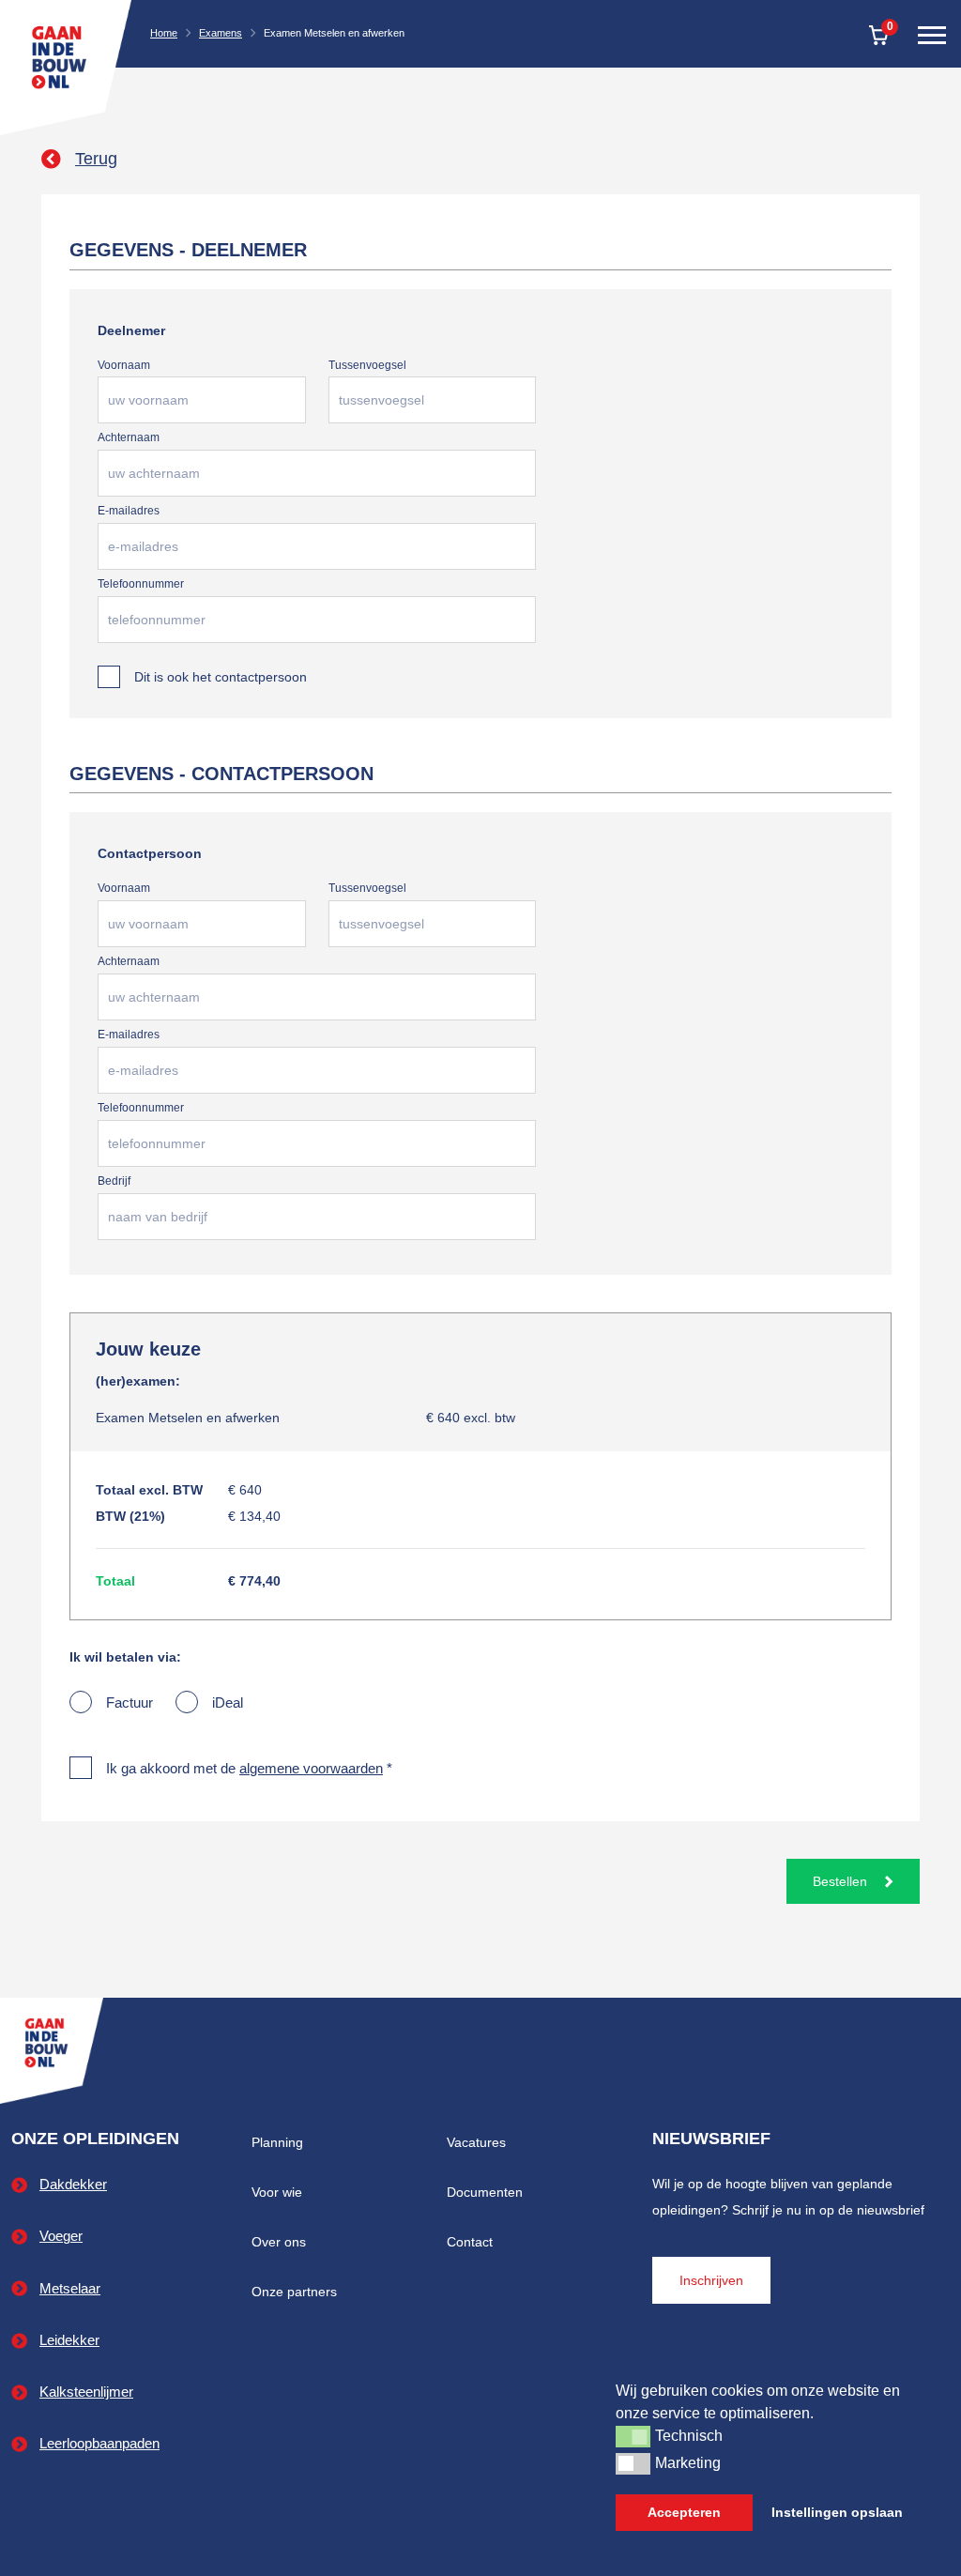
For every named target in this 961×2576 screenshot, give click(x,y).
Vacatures (476, 2142)
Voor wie (277, 2192)
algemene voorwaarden (311, 1768)
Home (164, 33)
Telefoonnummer (141, 584)
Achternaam (129, 437)
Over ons (279, 2242)
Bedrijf (114, 1181)
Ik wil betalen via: (125, 1657)
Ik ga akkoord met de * (249, 1768)
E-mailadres (129, 511)
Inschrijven (711, 2280)
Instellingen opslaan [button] (837, 2512)
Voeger (61, 2236)
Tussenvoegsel (367, 365)
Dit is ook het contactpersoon (221, 677)
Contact (470, 2242)
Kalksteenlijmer (86, 2392)
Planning (277, 2142)
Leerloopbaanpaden (99, 2443)
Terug (96, 159)
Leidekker (69, 2340)
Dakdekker (73, 2184)
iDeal (228, 1702)
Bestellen (842, 1881)
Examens (221, 33)
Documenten (485, 2192)
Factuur (130, 1702)
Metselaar (70, 2288)
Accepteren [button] (684, 2512)
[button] (633, 2436)
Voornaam (124, 365)
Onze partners (294, 2292)
